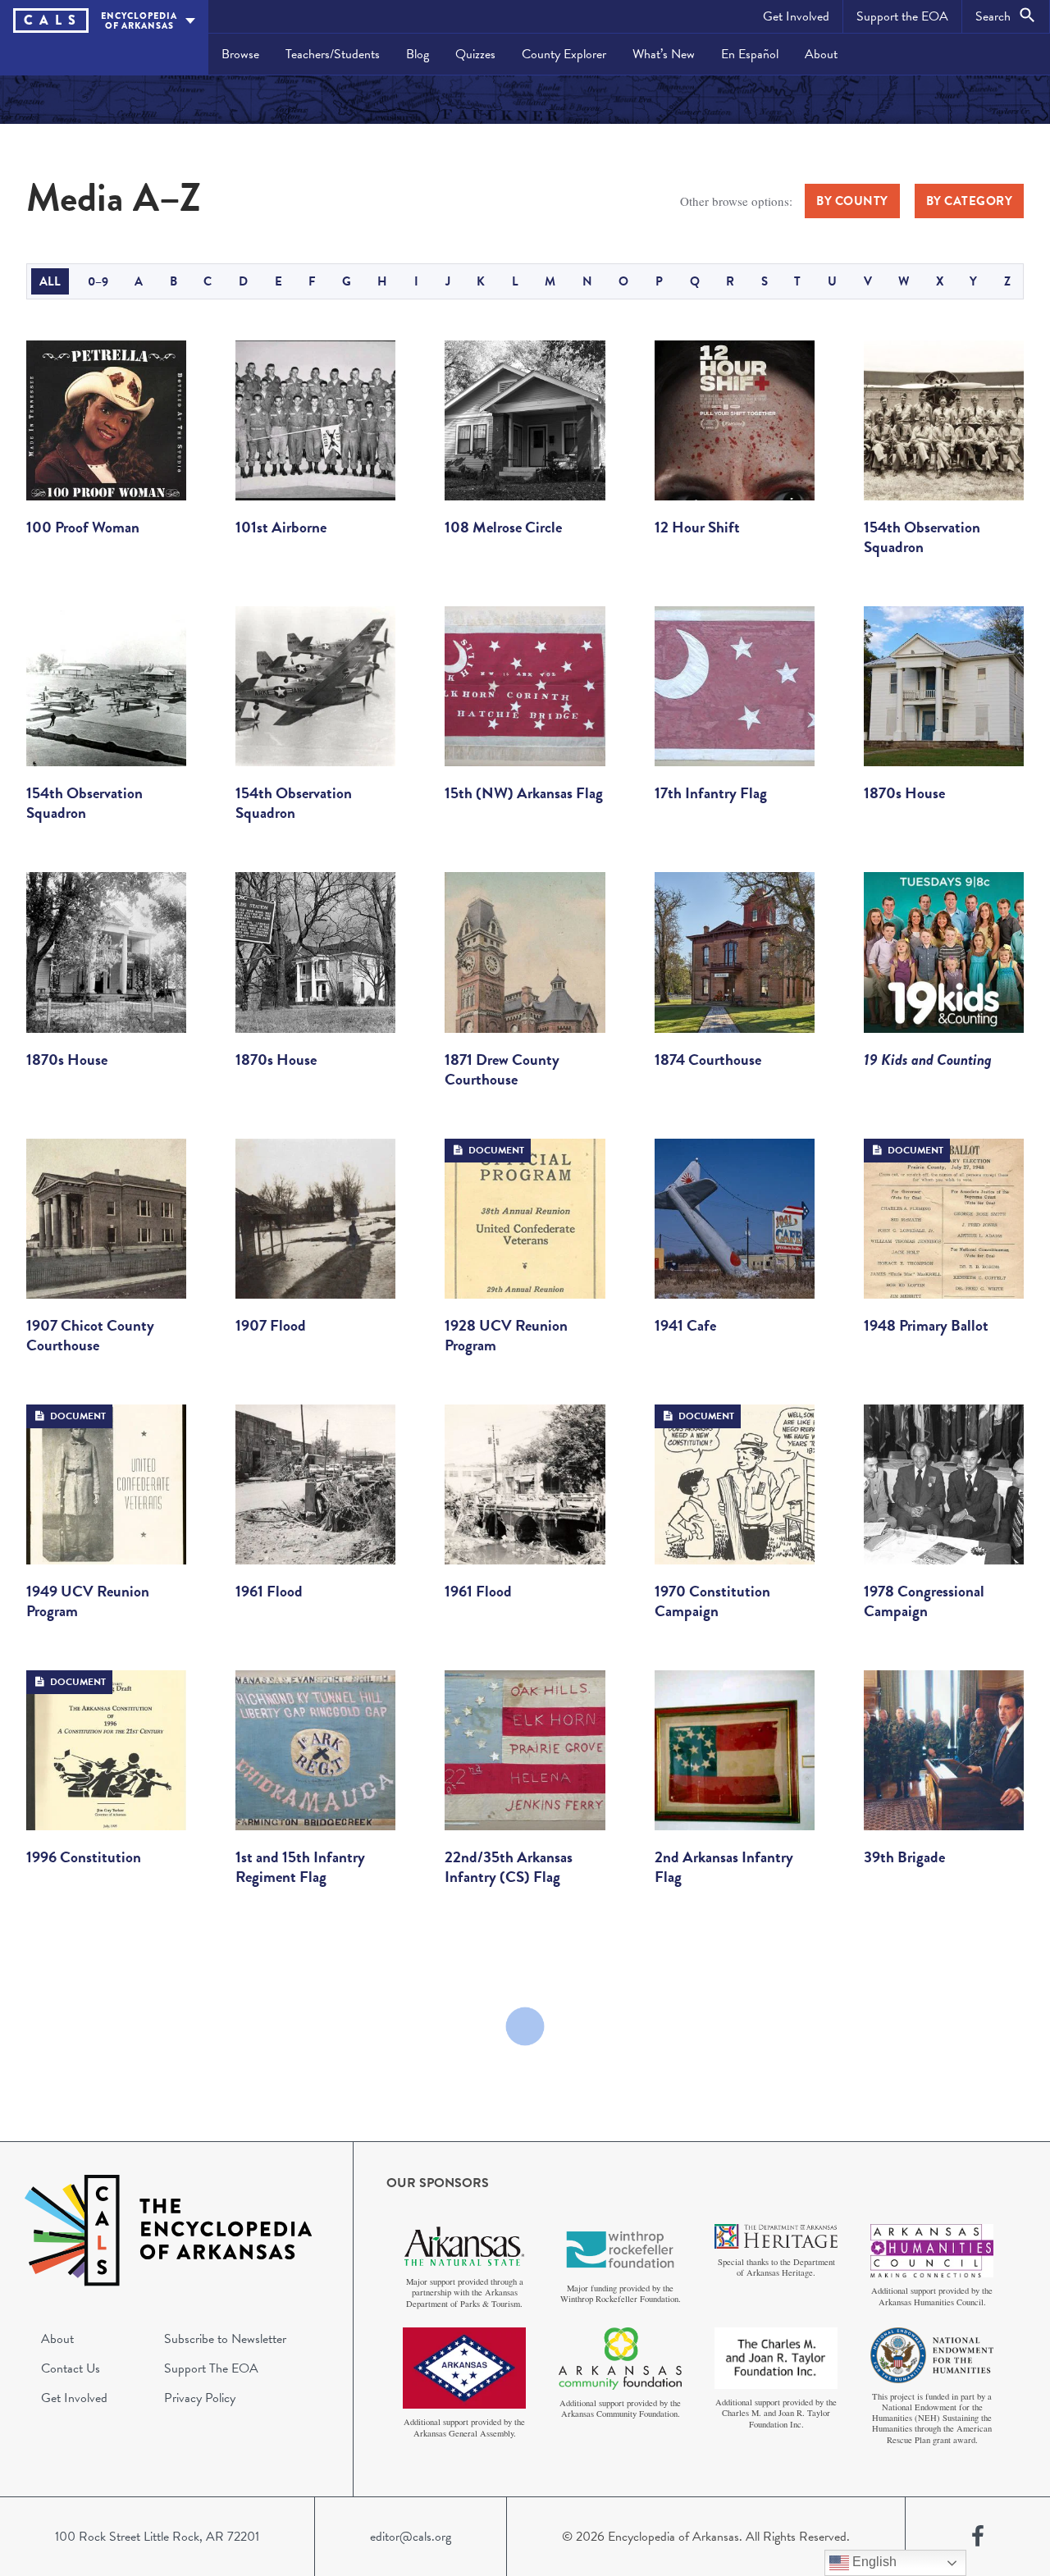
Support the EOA (902, 16)
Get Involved (796, 16)
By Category (970, 201)
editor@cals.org (411, 2537)
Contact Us (71, 2368)
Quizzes (475, 54)
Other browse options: (736, 201)
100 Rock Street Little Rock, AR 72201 (157, 2537)
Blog (418, 54)
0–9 (98, 281)
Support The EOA (211, 2368)
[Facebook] (978, 2537)
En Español (750, 54)
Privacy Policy (200, 2398)
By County (852, 201)
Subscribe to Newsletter (225, 2339)
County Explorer (564, 54)
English (873, 2562)
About (821, 54)
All (50, 281)
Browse (240, 54)
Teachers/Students (333, 54)
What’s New (664, 54)
